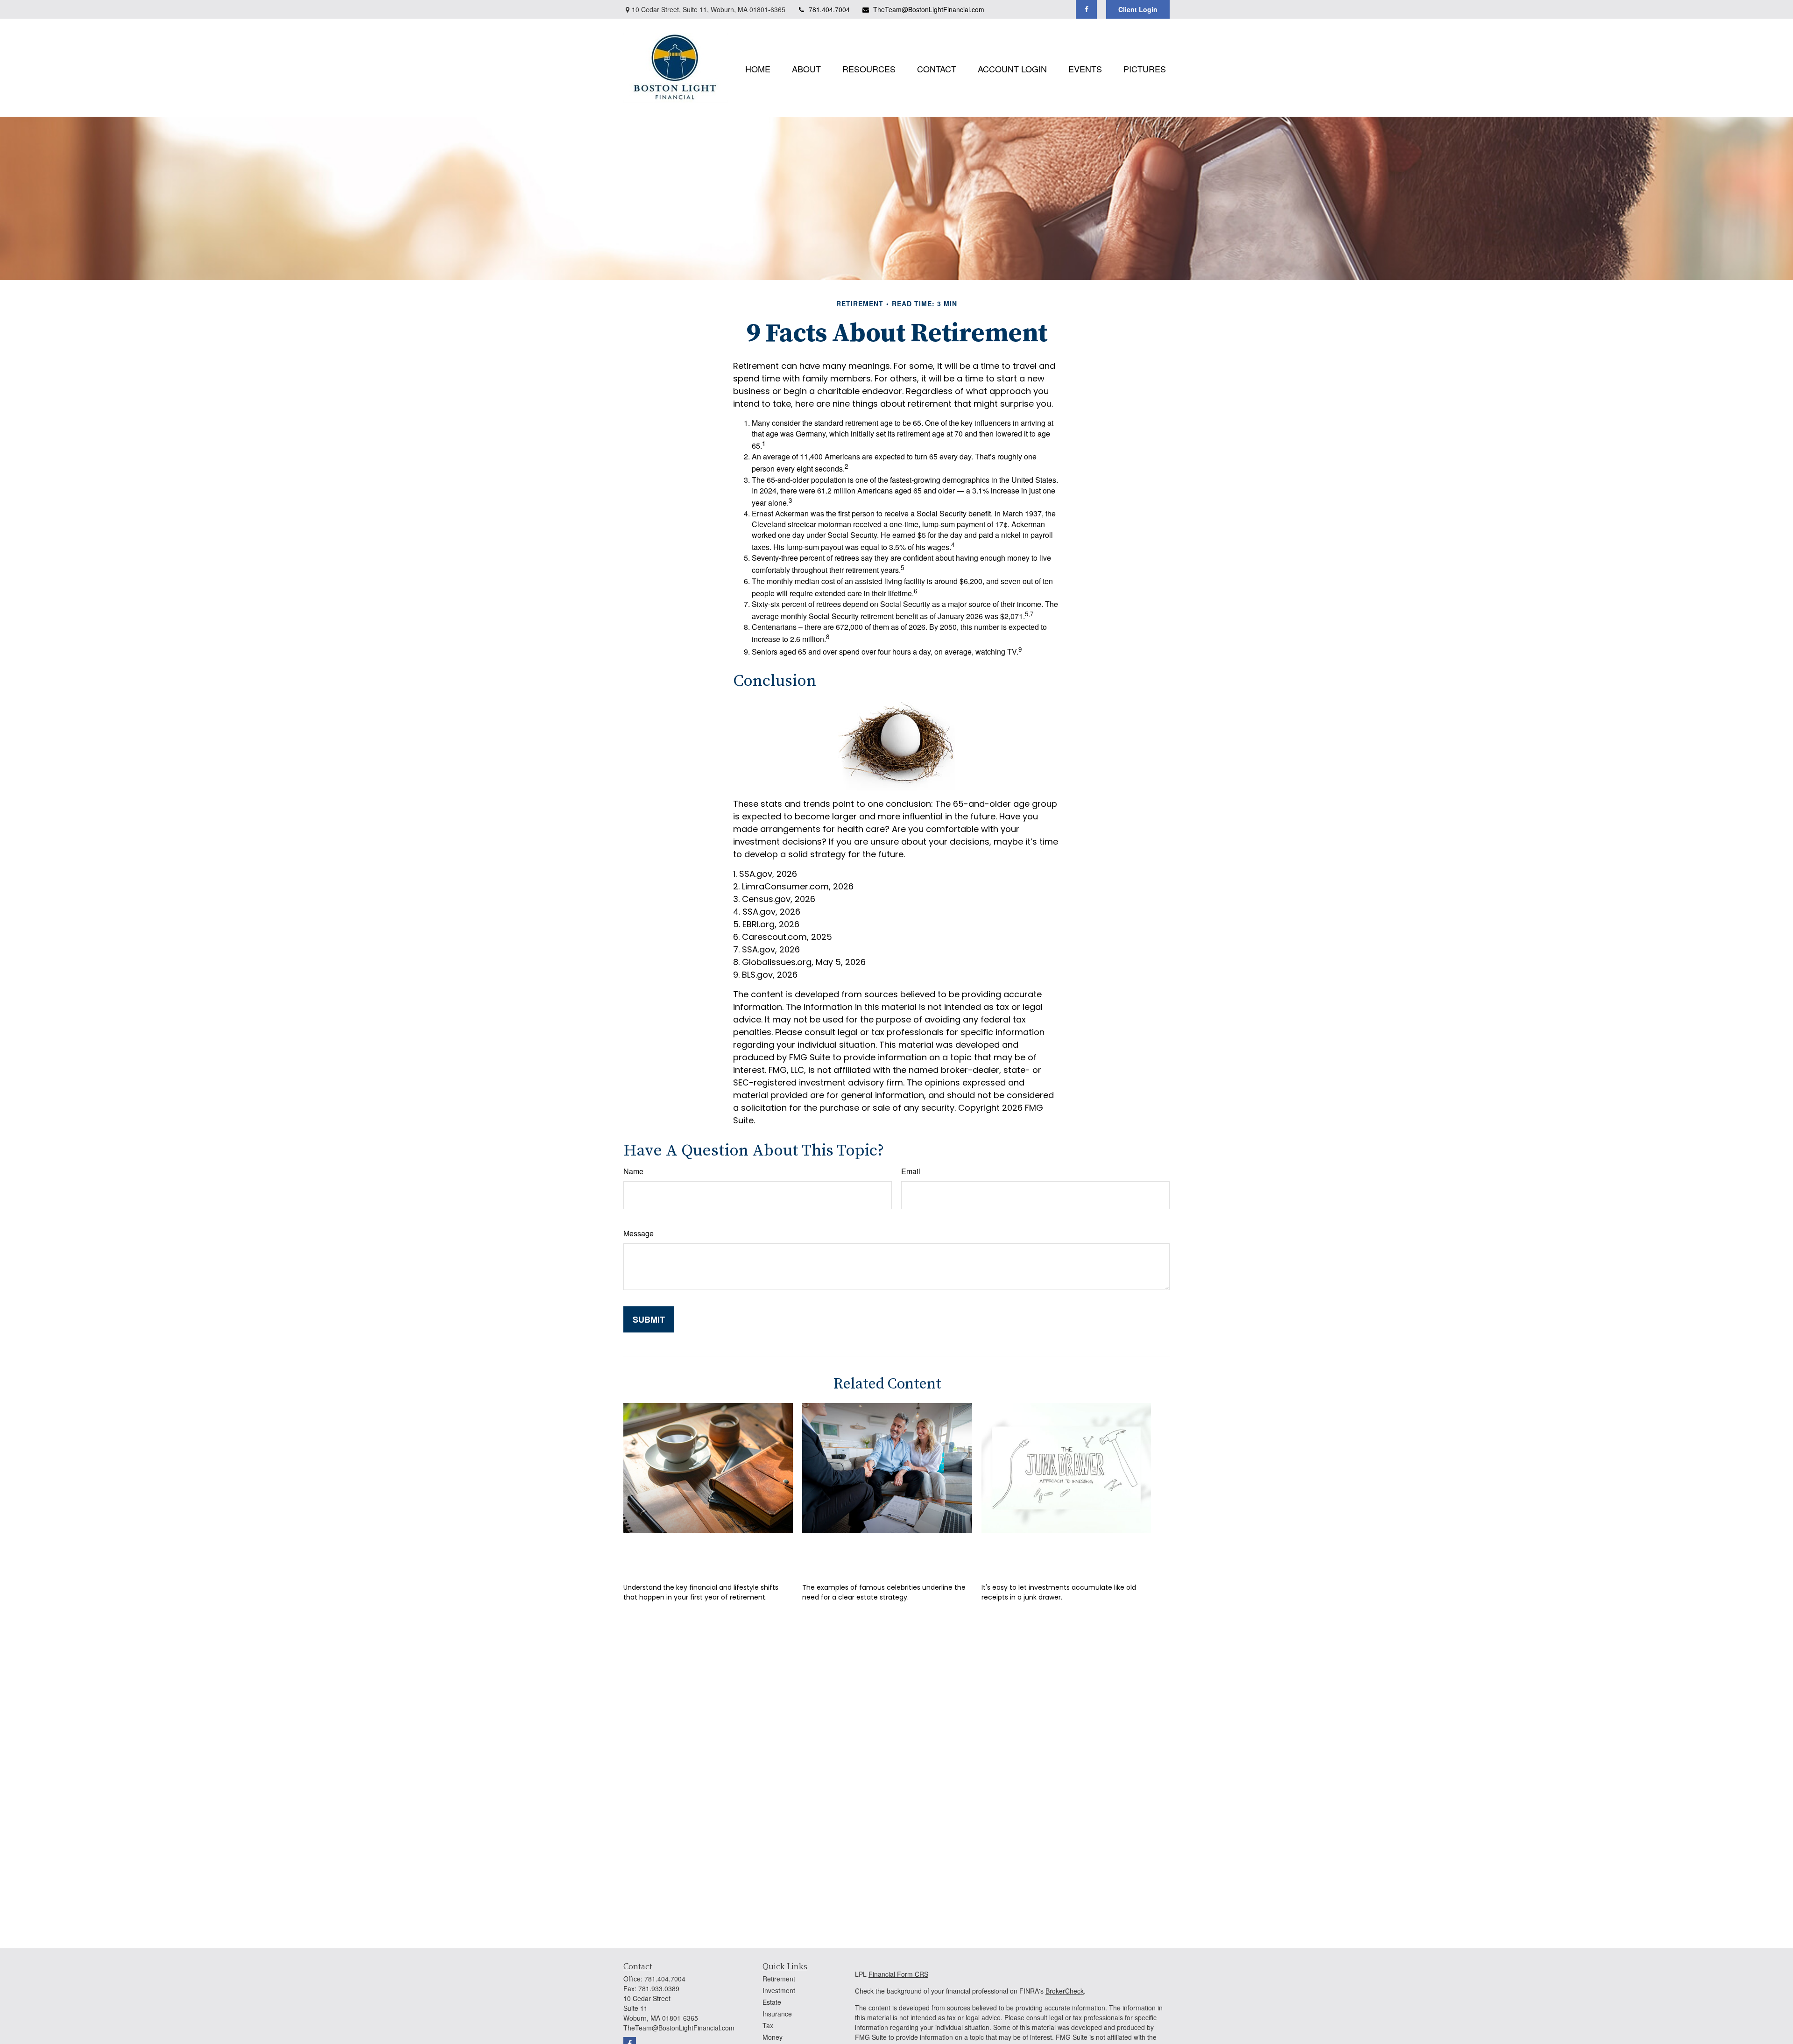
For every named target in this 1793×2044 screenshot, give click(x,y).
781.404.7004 (829, 9)
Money (773, 2037)
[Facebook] (1086, 9)
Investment (779, 1990)
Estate (772, 2002)
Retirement (779, 1979)
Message (639, 1233)
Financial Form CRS (898, 1974)
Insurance (777, 2014)
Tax (768, 2025)
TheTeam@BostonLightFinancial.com (929, 9)
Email (911, 1171)
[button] (758, 67)
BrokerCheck (1065, 1991)
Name (633, 1171)
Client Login (1138, 9)
